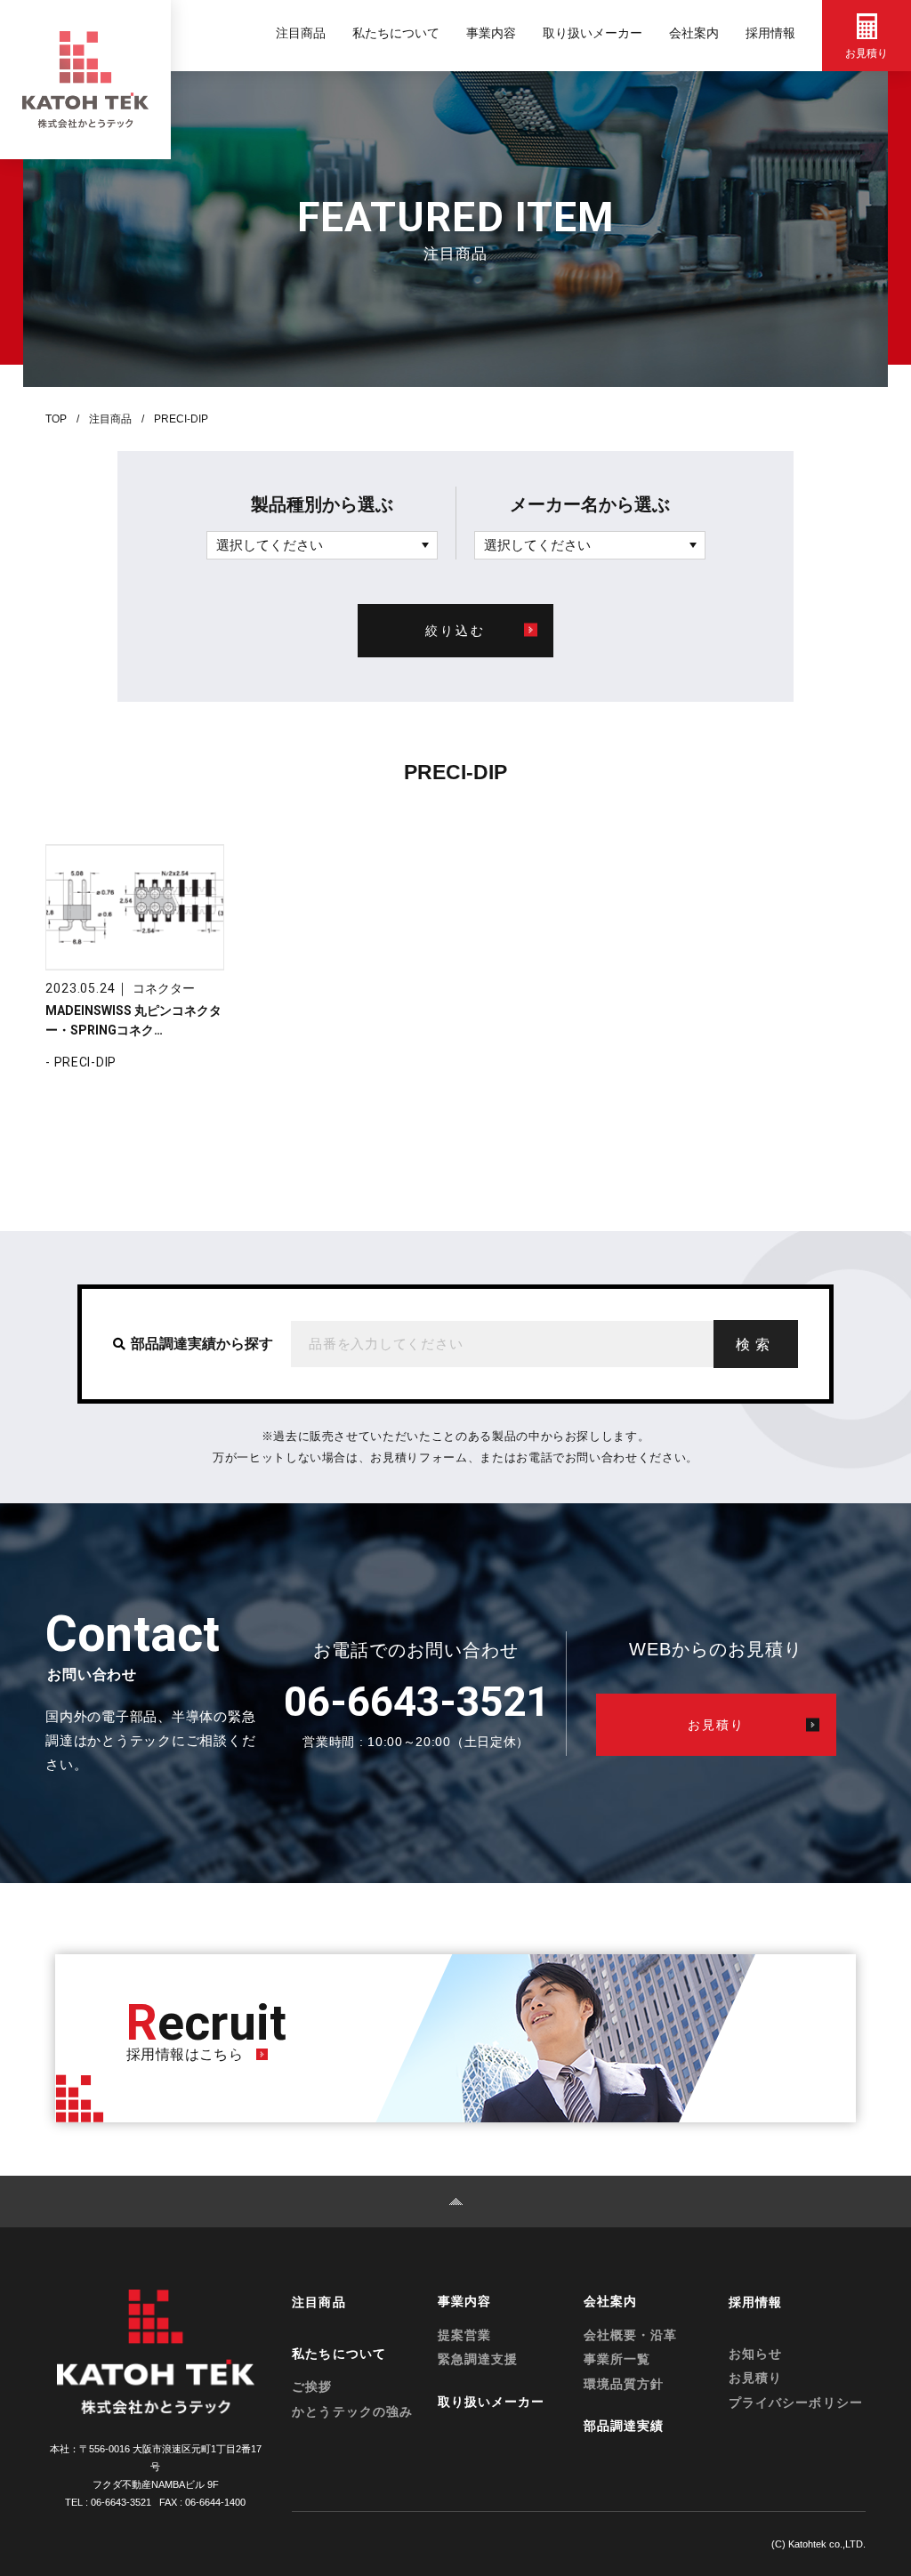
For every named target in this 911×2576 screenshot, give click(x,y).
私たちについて (396, 33)
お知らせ (755, 2354)
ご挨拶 (312, 2387)
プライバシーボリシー (796, 2403)
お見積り (755, 2378)
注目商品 (301, 33)
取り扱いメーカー (593, 33)
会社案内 (694, 33)
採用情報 (770, 33)
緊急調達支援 (478, 2359)
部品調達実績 (624, 2426)
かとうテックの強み (352, 2411)
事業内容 (491, 33)
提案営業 (464, 2335)
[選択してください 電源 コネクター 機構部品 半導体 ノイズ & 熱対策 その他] (322, 545)
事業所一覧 (617, 2359)
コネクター (164, 988)
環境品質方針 (624, 2384)
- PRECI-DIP (81, 1062)
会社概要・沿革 (630, 2335)
